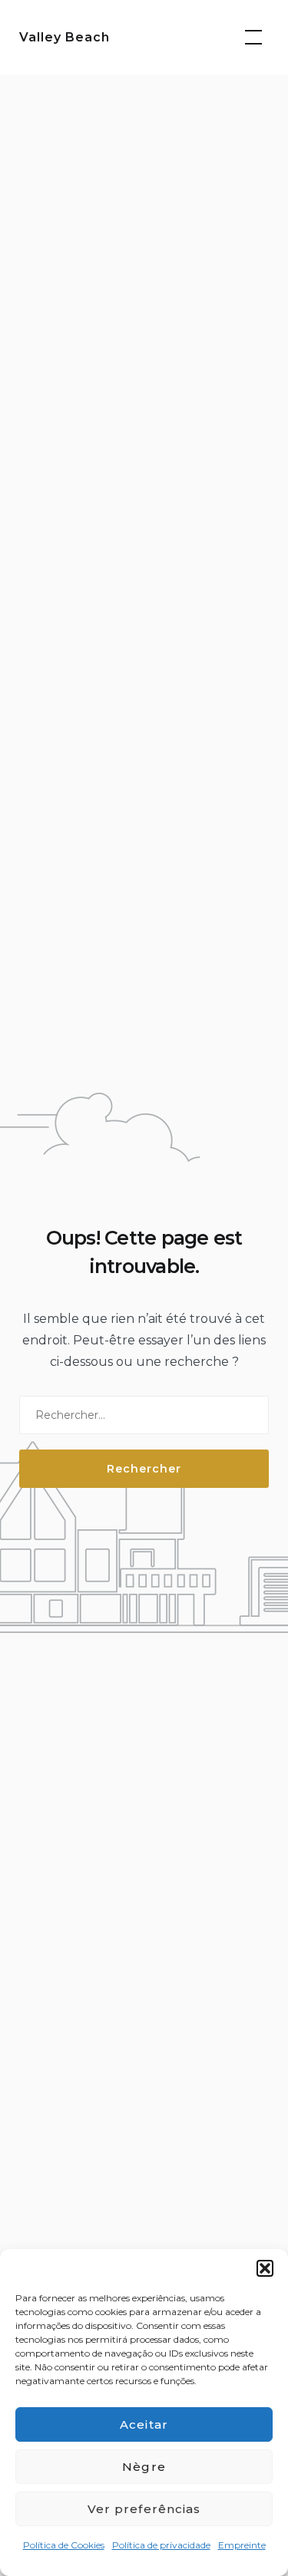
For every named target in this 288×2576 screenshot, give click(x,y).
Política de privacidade (161, 2545)
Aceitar (144, 2424)
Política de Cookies (64, 2545)
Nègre (144, 2467)
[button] (265, 2268)
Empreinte (242, 2545)
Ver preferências (144, 2509)
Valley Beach (65, 37)
